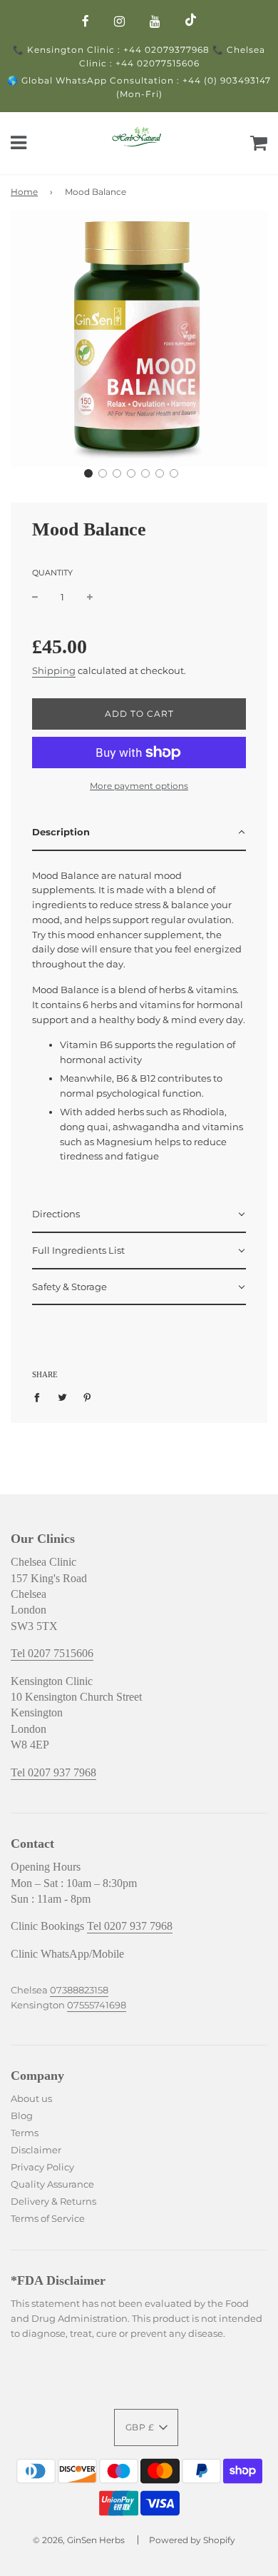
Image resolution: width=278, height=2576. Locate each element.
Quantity (52, 573)
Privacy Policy (43, 2167)
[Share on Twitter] (62, 1397)
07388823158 (79, 1990)
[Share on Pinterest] (87, 1397)
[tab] (139, 833)
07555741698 (97, 2005)
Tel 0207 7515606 (52, 1653)
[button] (88, 473)
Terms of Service (48, 2218)
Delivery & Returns (55, 2201)
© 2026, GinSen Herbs (79, 2540)
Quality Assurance (52, 2184)
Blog (22, 2115)
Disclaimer (36, 2150)
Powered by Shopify (192, 2540)
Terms (26, 2133)
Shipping (54, 670)
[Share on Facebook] (40, 1397)
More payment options (139, 786)
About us (31, 2098)
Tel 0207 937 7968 (53, 1772)
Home (24, 192)
